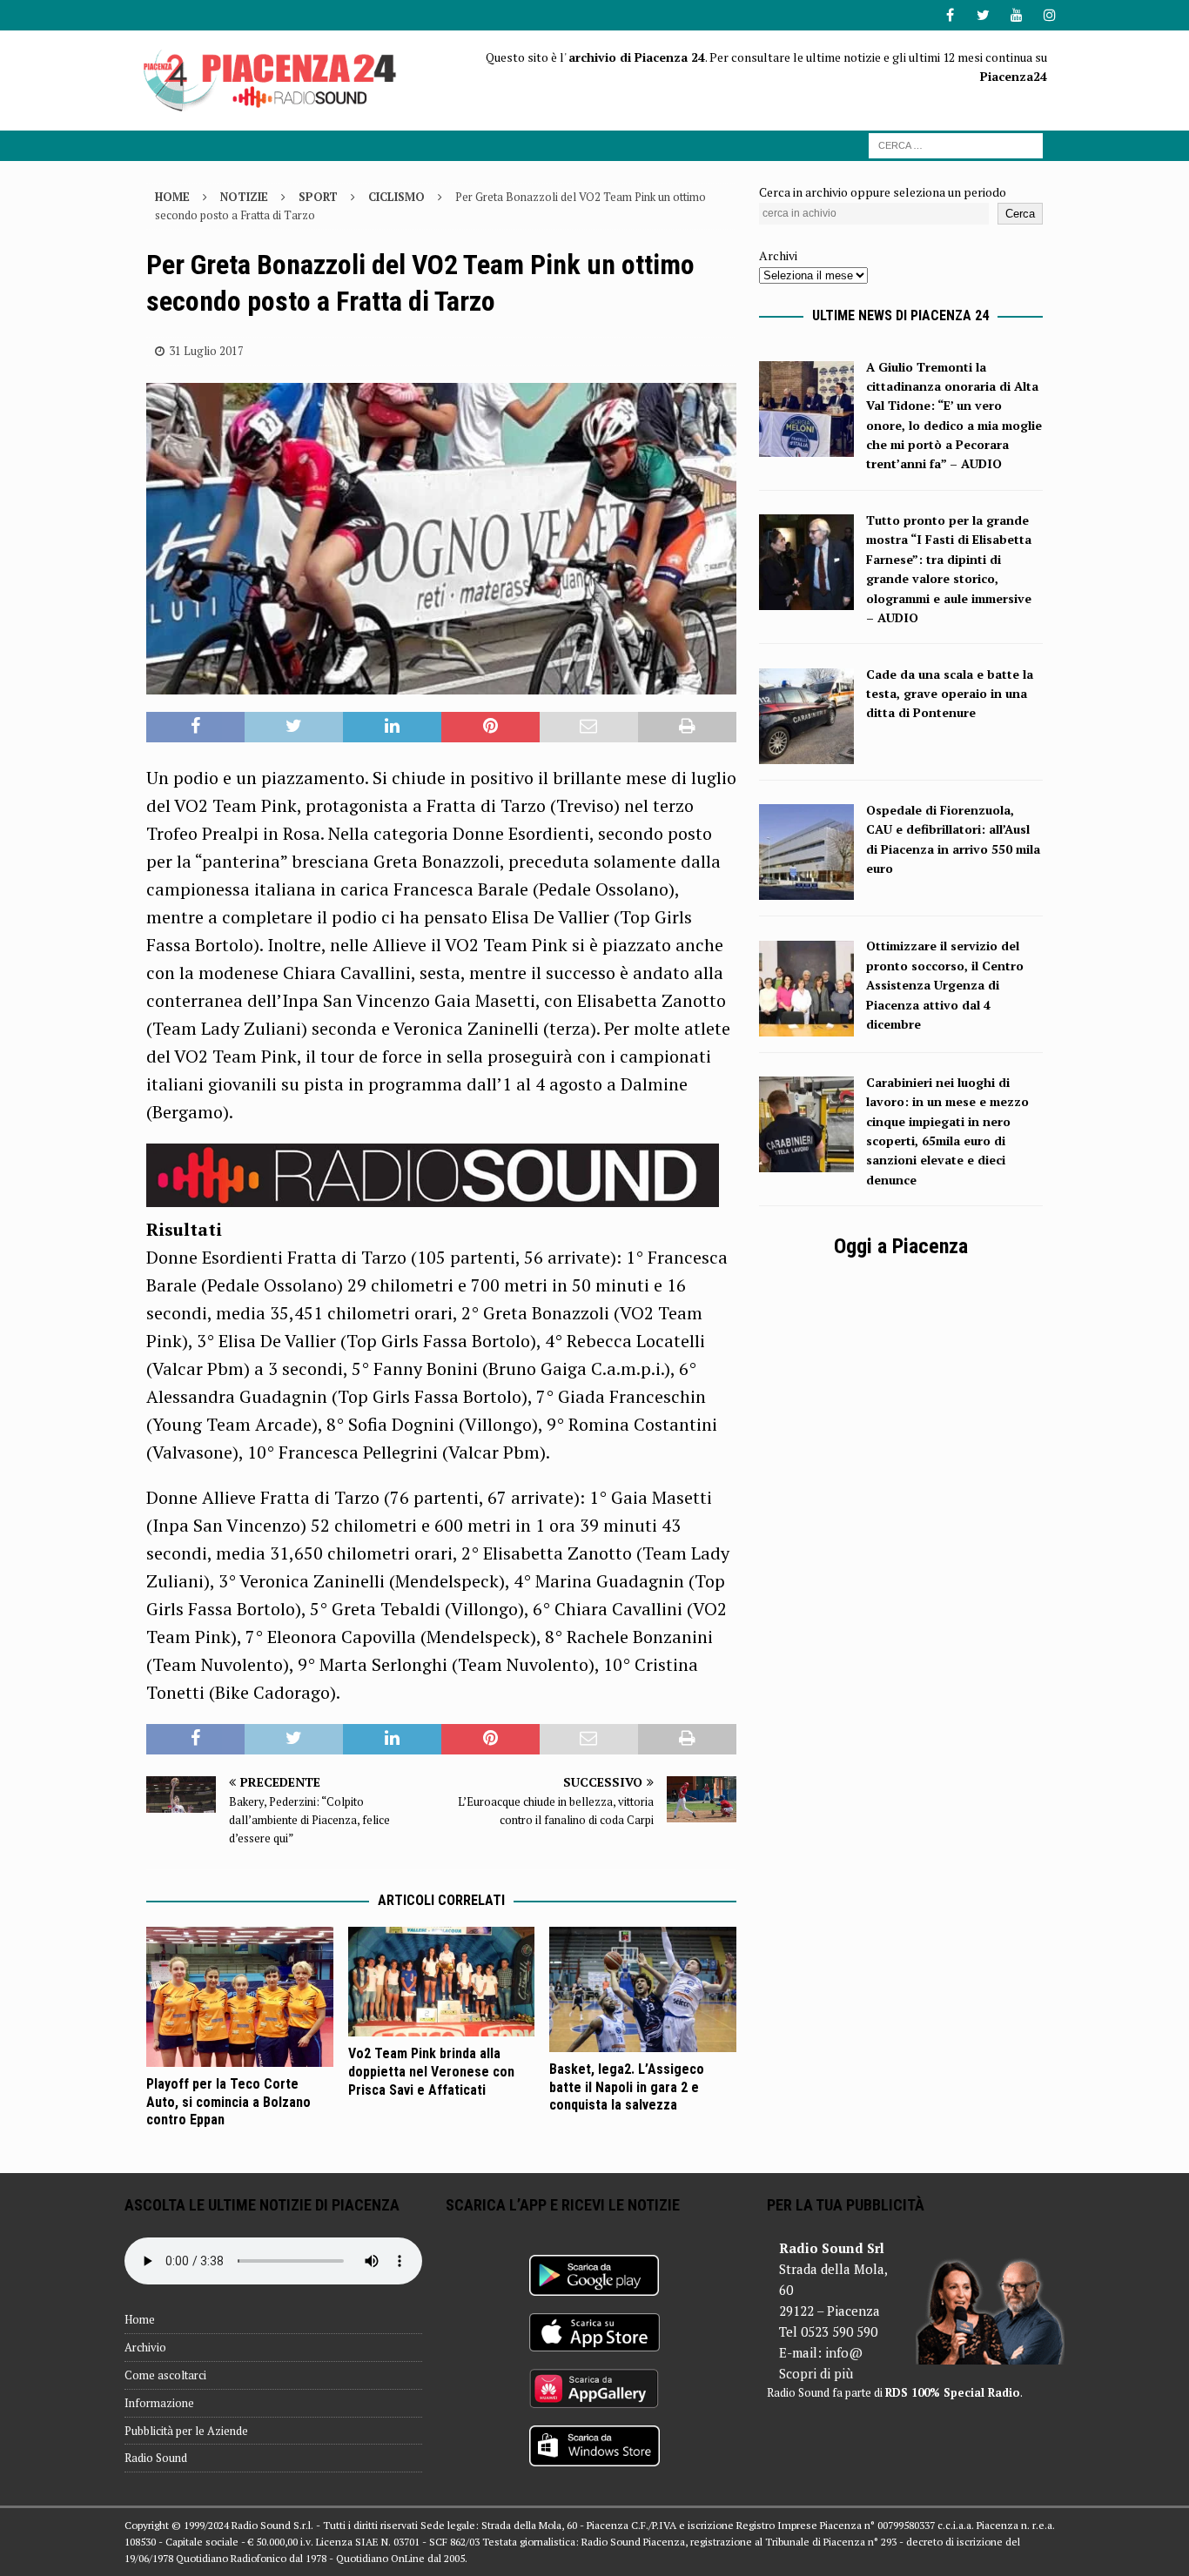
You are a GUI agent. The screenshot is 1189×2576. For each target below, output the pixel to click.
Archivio (145, 2347)
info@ (844, 2352)
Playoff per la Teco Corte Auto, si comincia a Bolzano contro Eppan (228, 2102)
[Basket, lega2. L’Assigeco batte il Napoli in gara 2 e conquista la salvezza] (643, 1989)
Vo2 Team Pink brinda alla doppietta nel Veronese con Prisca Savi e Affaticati (431, 2072)
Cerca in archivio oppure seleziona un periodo (883, 192)
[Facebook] (950, 15)
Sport (318, 197)
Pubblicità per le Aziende (186, 2431)
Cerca (1020, 214)
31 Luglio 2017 (206, 351)
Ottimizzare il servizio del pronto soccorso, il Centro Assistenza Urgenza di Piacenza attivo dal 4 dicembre (945, 985)
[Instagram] (1049, 15)
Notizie (244, 197)
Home (140, 2319)
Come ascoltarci (165, 2375)
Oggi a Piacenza (901, 1246)
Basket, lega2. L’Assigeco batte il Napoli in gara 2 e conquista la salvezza (627, 2087)
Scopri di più (816, 2373)
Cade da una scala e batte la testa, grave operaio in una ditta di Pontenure (950, 694)
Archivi (778, 255)
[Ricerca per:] (956, 144)
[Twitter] (983, 15)
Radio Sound (156, 2458)
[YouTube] (1016, 15)
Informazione (159, 2403)
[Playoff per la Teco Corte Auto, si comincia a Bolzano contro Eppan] (240, 1996)
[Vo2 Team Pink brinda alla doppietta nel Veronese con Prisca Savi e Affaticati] (442, 1982)
